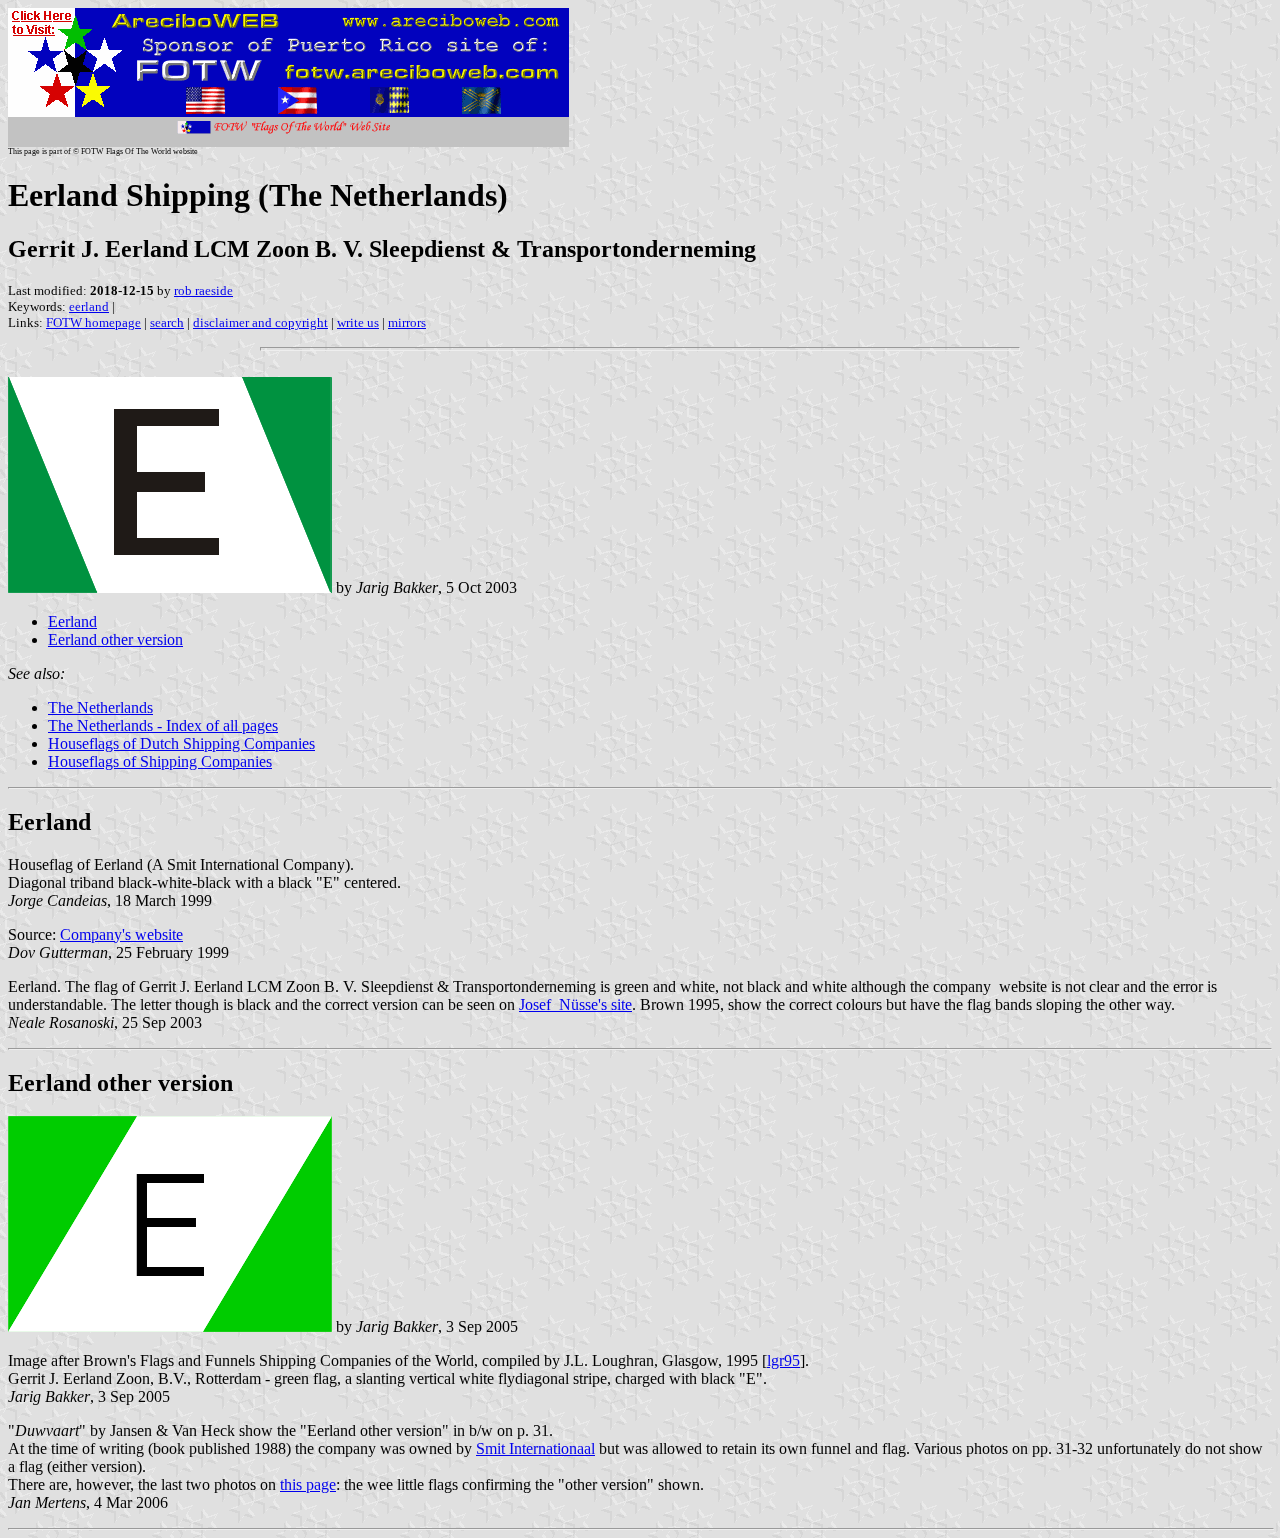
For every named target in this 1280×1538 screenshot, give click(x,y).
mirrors (407, 322)
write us (358, 322)
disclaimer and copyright (260, 322)
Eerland (72, 621)
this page (308, 1484)
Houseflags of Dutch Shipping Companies (181, 743)
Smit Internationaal (535, 1448)
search (167, 322)
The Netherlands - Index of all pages (163, 725)
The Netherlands (100, 707)
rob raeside (203, 290)
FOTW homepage (93, 322)
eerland (89, 306)
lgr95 (783, 1360)
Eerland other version (115, 639)
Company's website (121, 934)
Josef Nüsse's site (575, 1004)
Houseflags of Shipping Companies (160, 761)
